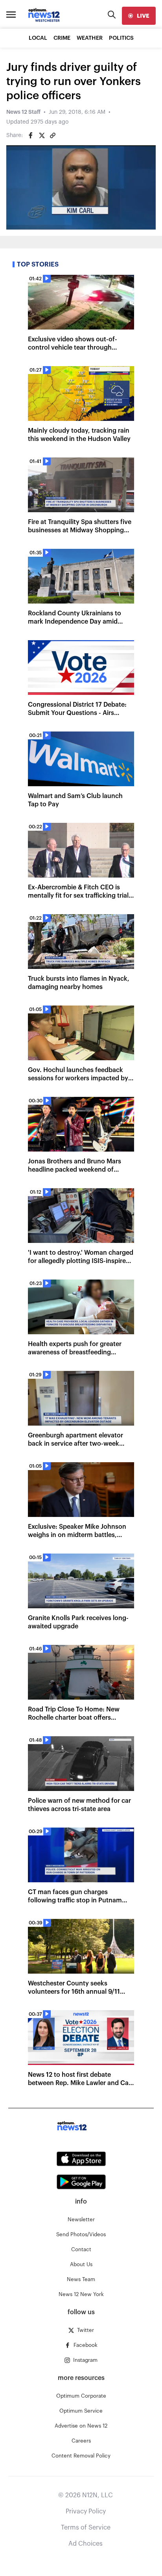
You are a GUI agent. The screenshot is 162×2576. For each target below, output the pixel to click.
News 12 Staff (23, 112)
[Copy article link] (53, 135)
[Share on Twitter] (42, 135)
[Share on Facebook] (31, 135)
